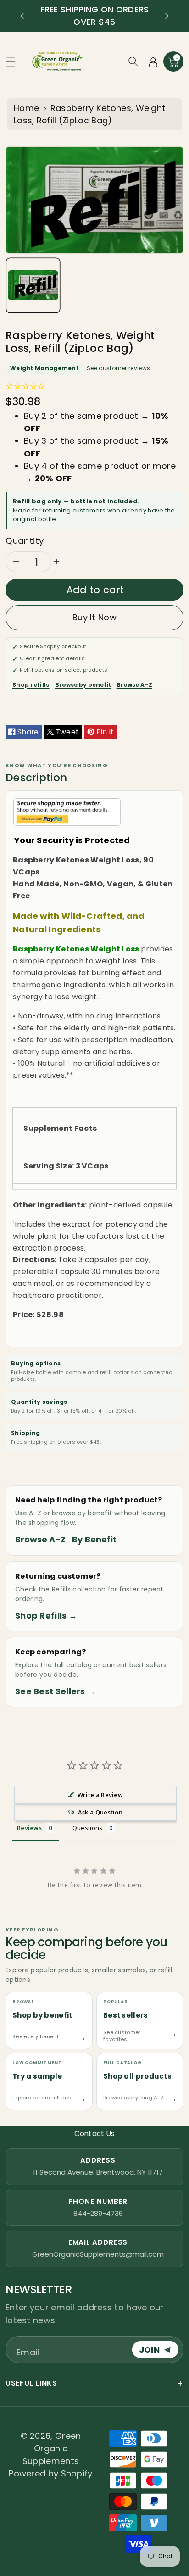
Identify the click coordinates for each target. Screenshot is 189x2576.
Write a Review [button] (100, 1795)
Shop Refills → (46, 1616)
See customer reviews (118, 368)
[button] (15, 62)
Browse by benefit (83, 685)
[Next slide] (167, 16)
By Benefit (94, 1539)
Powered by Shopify (50, 2473)
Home (26, 108)
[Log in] (153, 61)
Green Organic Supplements (52, 2448)
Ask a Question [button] (100, 1812)
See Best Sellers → (55, 1691)
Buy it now (94, 617)
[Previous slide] (22, 16)
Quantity (25, 541)
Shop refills (31, 685)
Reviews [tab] (29, 1828)
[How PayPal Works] (67, 812)
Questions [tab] (88, 1828)
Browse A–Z (134, 685)
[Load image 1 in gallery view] (33, 285)
